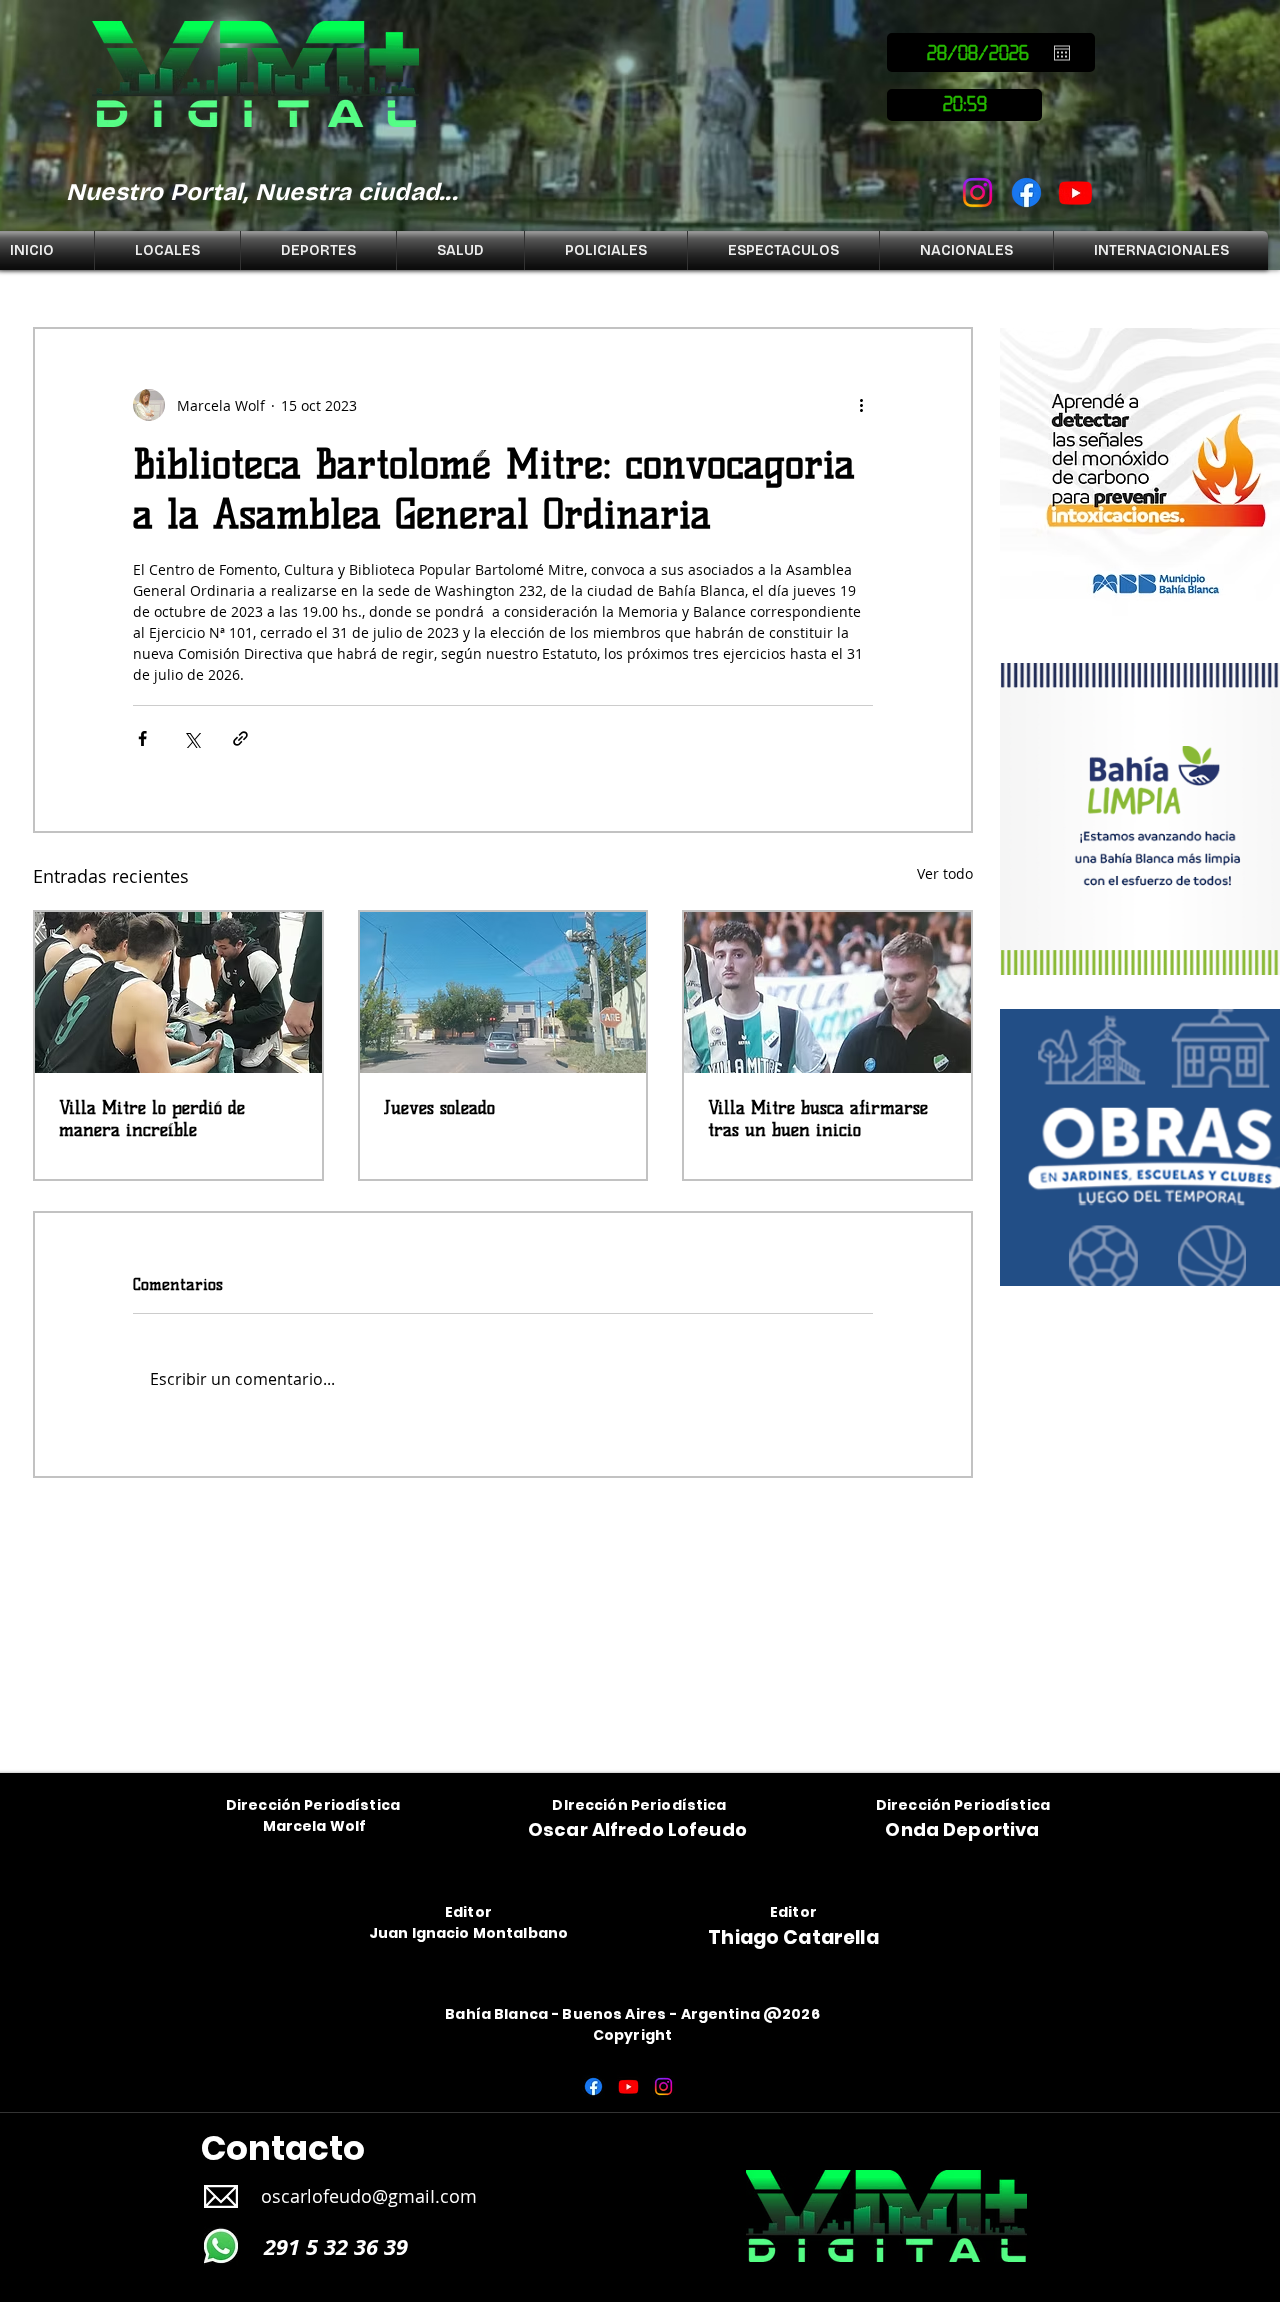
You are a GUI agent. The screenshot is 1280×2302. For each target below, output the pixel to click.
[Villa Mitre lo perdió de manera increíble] (178, 992)
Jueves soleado (439, 1108)
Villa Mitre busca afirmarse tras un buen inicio (818, 1119)
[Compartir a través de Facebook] (142, 738)
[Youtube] (1075, 192)
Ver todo (945, 873)
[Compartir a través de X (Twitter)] (191, 738)
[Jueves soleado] (503, 992)
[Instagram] (977, 192)
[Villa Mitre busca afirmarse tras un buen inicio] (827, 992)
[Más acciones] (861, 405)
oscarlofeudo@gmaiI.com (369, 2196)
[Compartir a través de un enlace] (240, 738)
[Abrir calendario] (1062, 53)
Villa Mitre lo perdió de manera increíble (152, 1119)
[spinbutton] (964, 105)
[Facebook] (1026, 192)
